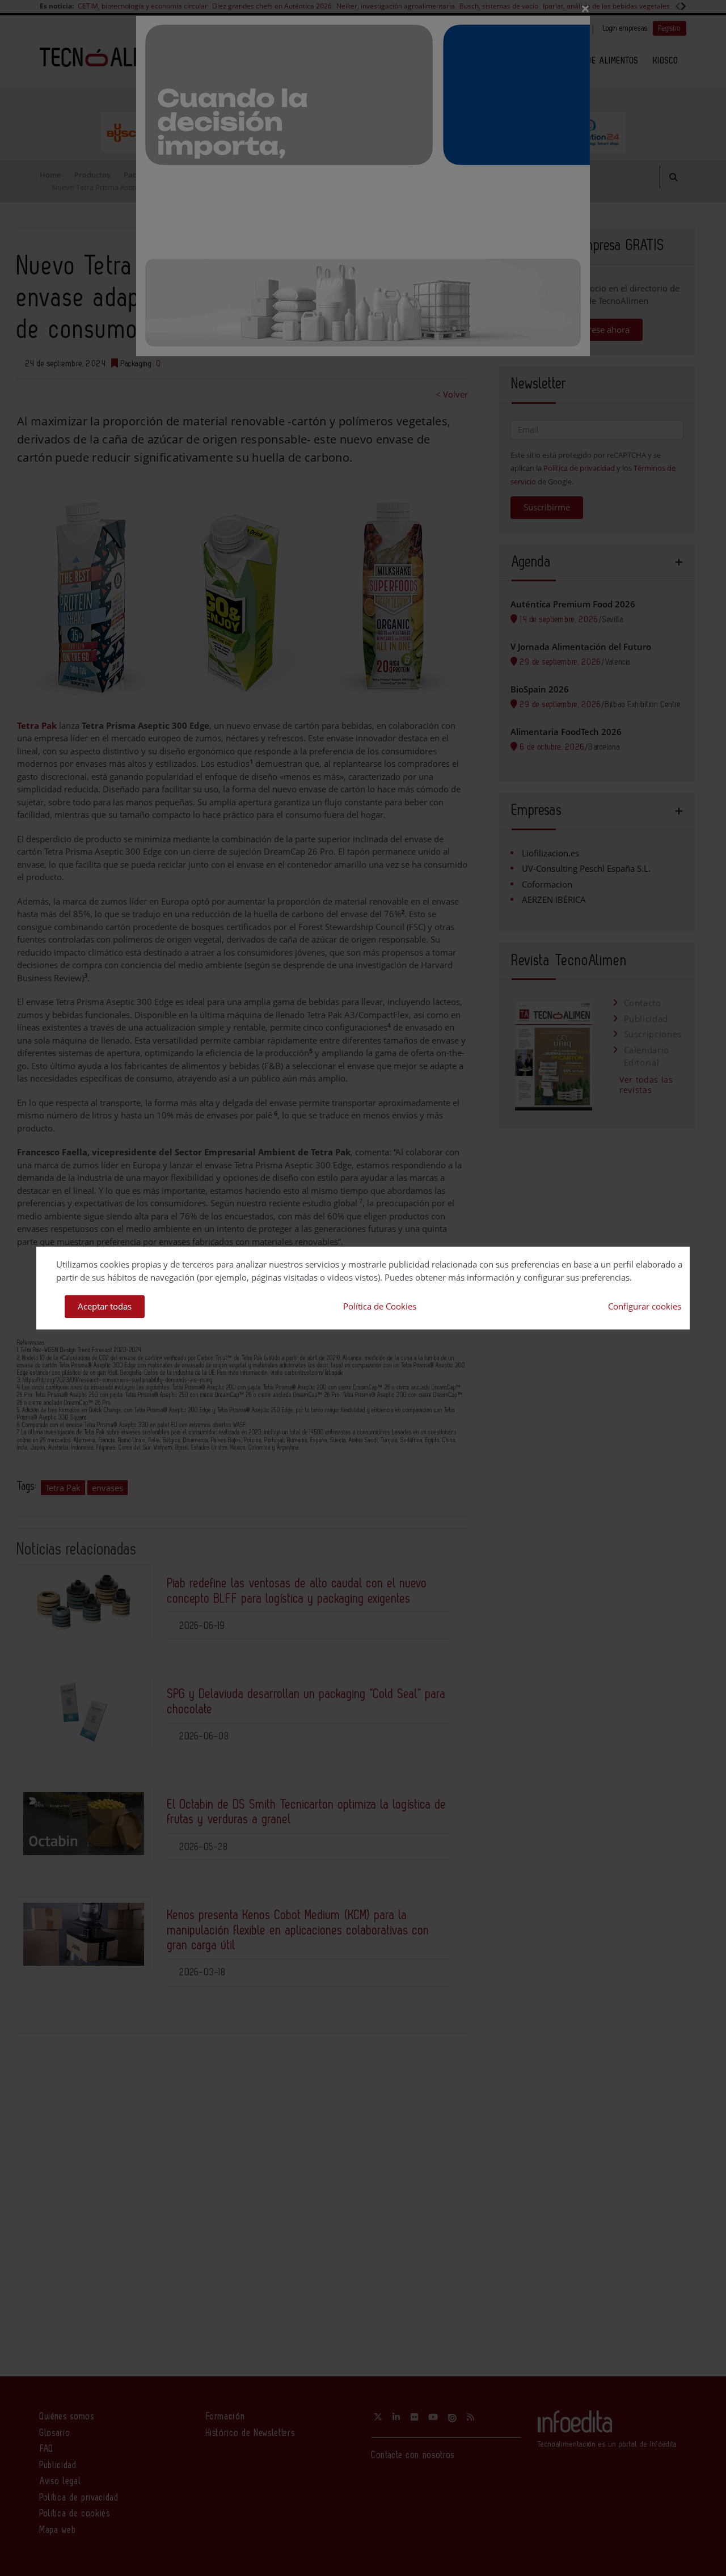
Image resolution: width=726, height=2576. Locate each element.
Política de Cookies (380, 1306)
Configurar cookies (645, 1306)
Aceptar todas (105, 1306)
